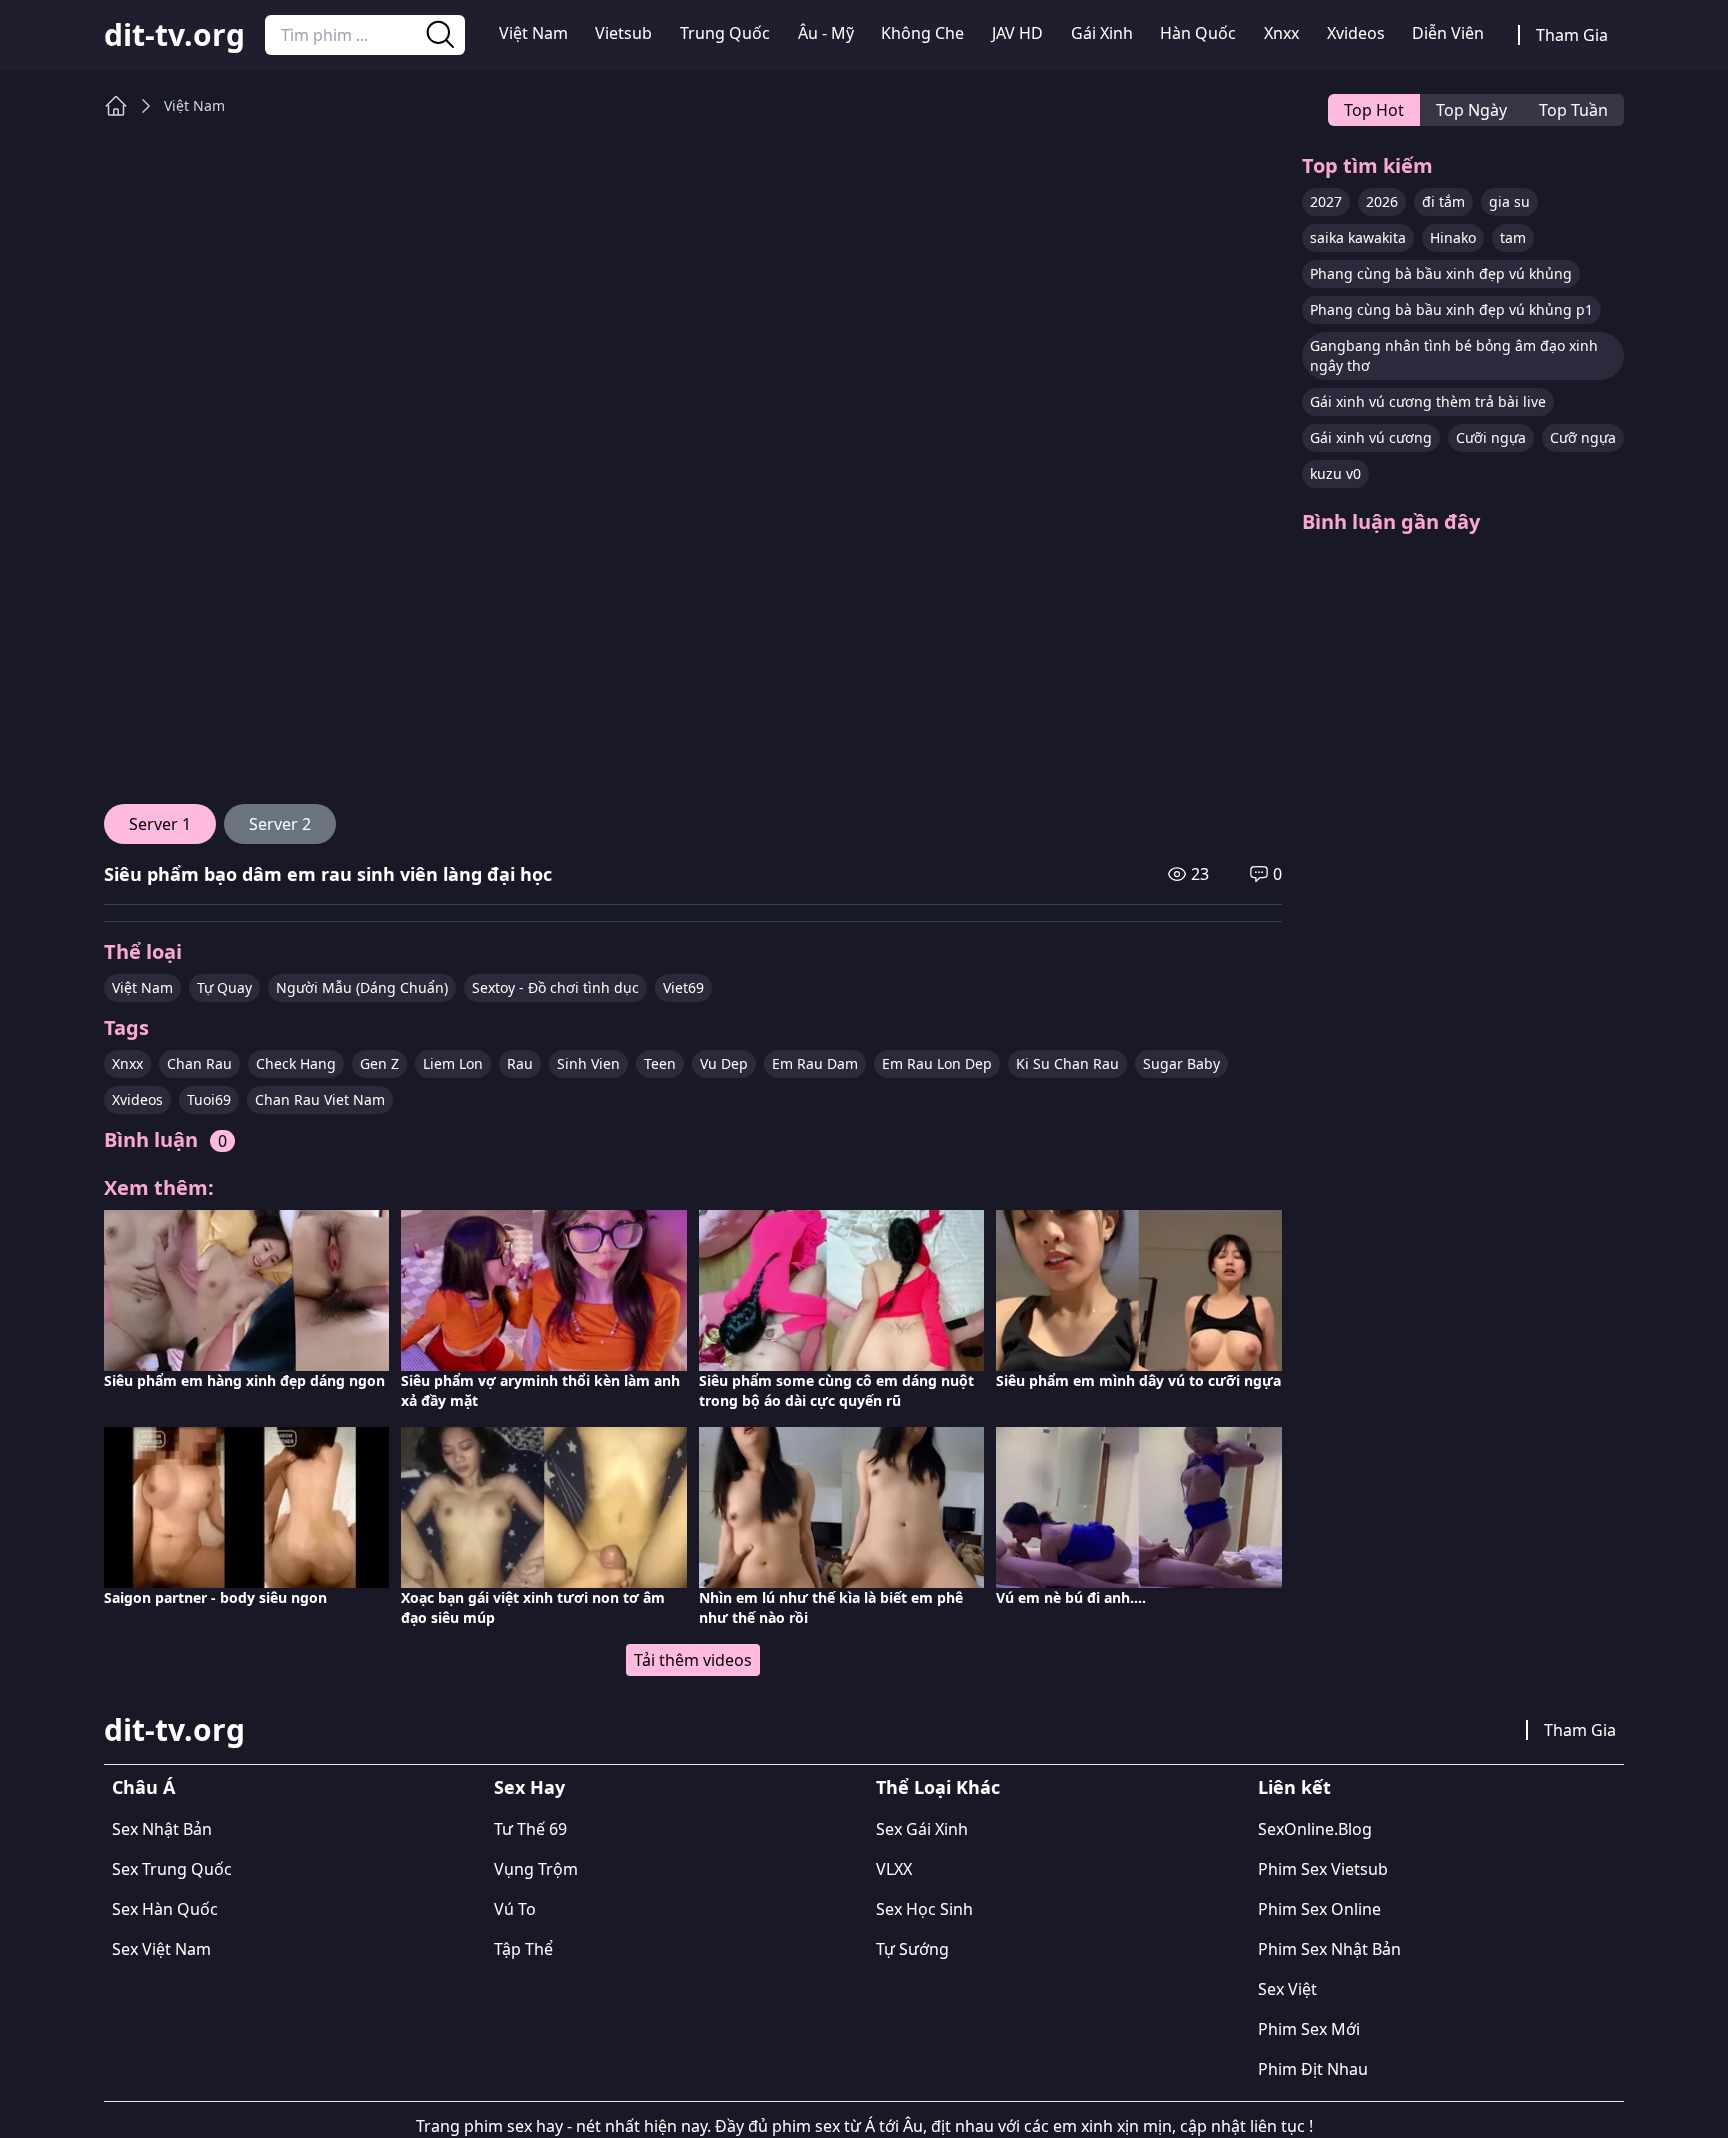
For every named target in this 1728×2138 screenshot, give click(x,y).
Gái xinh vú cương (1371, 437)
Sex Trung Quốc (172, 1869)
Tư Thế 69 (530, 1829)
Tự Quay (224, 987)
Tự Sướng (912, 1949)
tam (1513, 237)
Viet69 (683, 987)
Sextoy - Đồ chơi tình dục (555, 987)
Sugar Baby (1181, 1063)
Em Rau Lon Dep (937, 1063)
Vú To (515, 1909)
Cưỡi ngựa (1491, 437)
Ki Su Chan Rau (1067, 1063)
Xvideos (1356, 33)
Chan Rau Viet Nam (320, 1099)
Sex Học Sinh (924, 1909)
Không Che (922, 33)
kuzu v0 (1335, 473)
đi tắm (1443, 201)
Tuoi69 (209, 1099)
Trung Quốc (725, 33)
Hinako (1453, 237)
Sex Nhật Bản (162, 1829)
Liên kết (1294, 1787)
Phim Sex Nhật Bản (1329, 1949)
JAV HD (1017, 33)
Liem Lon (453, 1063)
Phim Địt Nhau (1313, 2069)
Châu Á (143, 1787)
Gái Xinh (1102, 33)
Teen (660, 1063)
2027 (1326, 201)
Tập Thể (523, 1949)
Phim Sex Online (1319, 1909)
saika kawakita (1358, 237)
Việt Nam (533, 33)
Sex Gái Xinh (922, 1829)
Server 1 (160, 824)
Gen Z (379, 1063)
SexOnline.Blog (1315, 1829)
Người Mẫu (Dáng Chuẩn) (362, 987)
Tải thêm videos (693, 1660)
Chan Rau (199, 1063)
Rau (520, 1063)
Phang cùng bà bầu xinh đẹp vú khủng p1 (1451, 309)
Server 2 (280, 824)
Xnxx (1281, 33)
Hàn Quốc (1198, 33)
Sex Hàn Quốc (165, 1909)
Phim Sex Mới (1309, 2029)
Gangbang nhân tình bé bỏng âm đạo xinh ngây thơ (1454, 355)
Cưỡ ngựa (1583, 437)
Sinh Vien (588, 1063)
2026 (1382, 201)
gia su (1509, 201)
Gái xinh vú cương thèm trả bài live (1428, 401)
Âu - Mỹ (826, 33)
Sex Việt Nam (161, 1949)
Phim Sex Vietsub (1323, 1869)
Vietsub (623, 33)
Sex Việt (1287, 1989)
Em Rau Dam (815, 1063)
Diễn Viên (1448, 33)
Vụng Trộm (536, 1869)
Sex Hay (529, 1787)
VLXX (894, 1869)
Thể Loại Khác (938, 1787)
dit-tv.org (174, 35)
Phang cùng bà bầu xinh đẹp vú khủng (1441, 273)
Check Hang (296, 1063)
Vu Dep (724, 1063)
